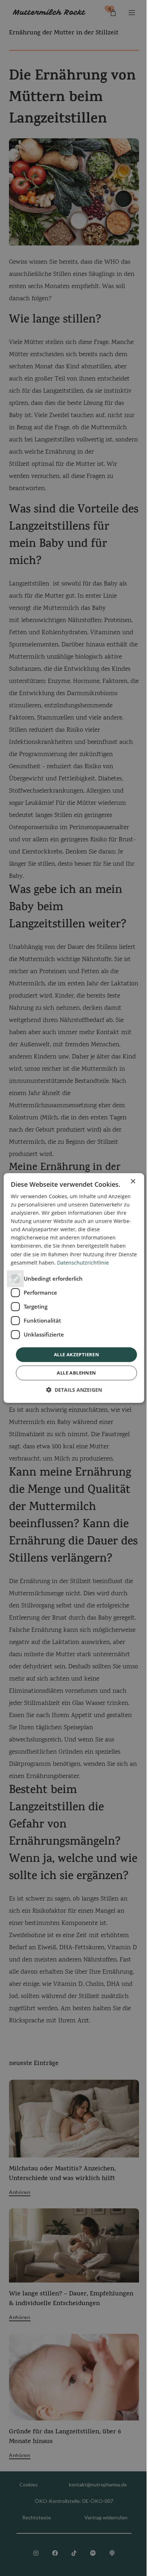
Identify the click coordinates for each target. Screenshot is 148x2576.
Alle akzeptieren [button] (77, 1354)
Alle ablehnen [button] (76, 1373)
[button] (74, 1390)
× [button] (133, 1182)
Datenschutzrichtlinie (83, 1263)
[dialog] (74, 1288)
